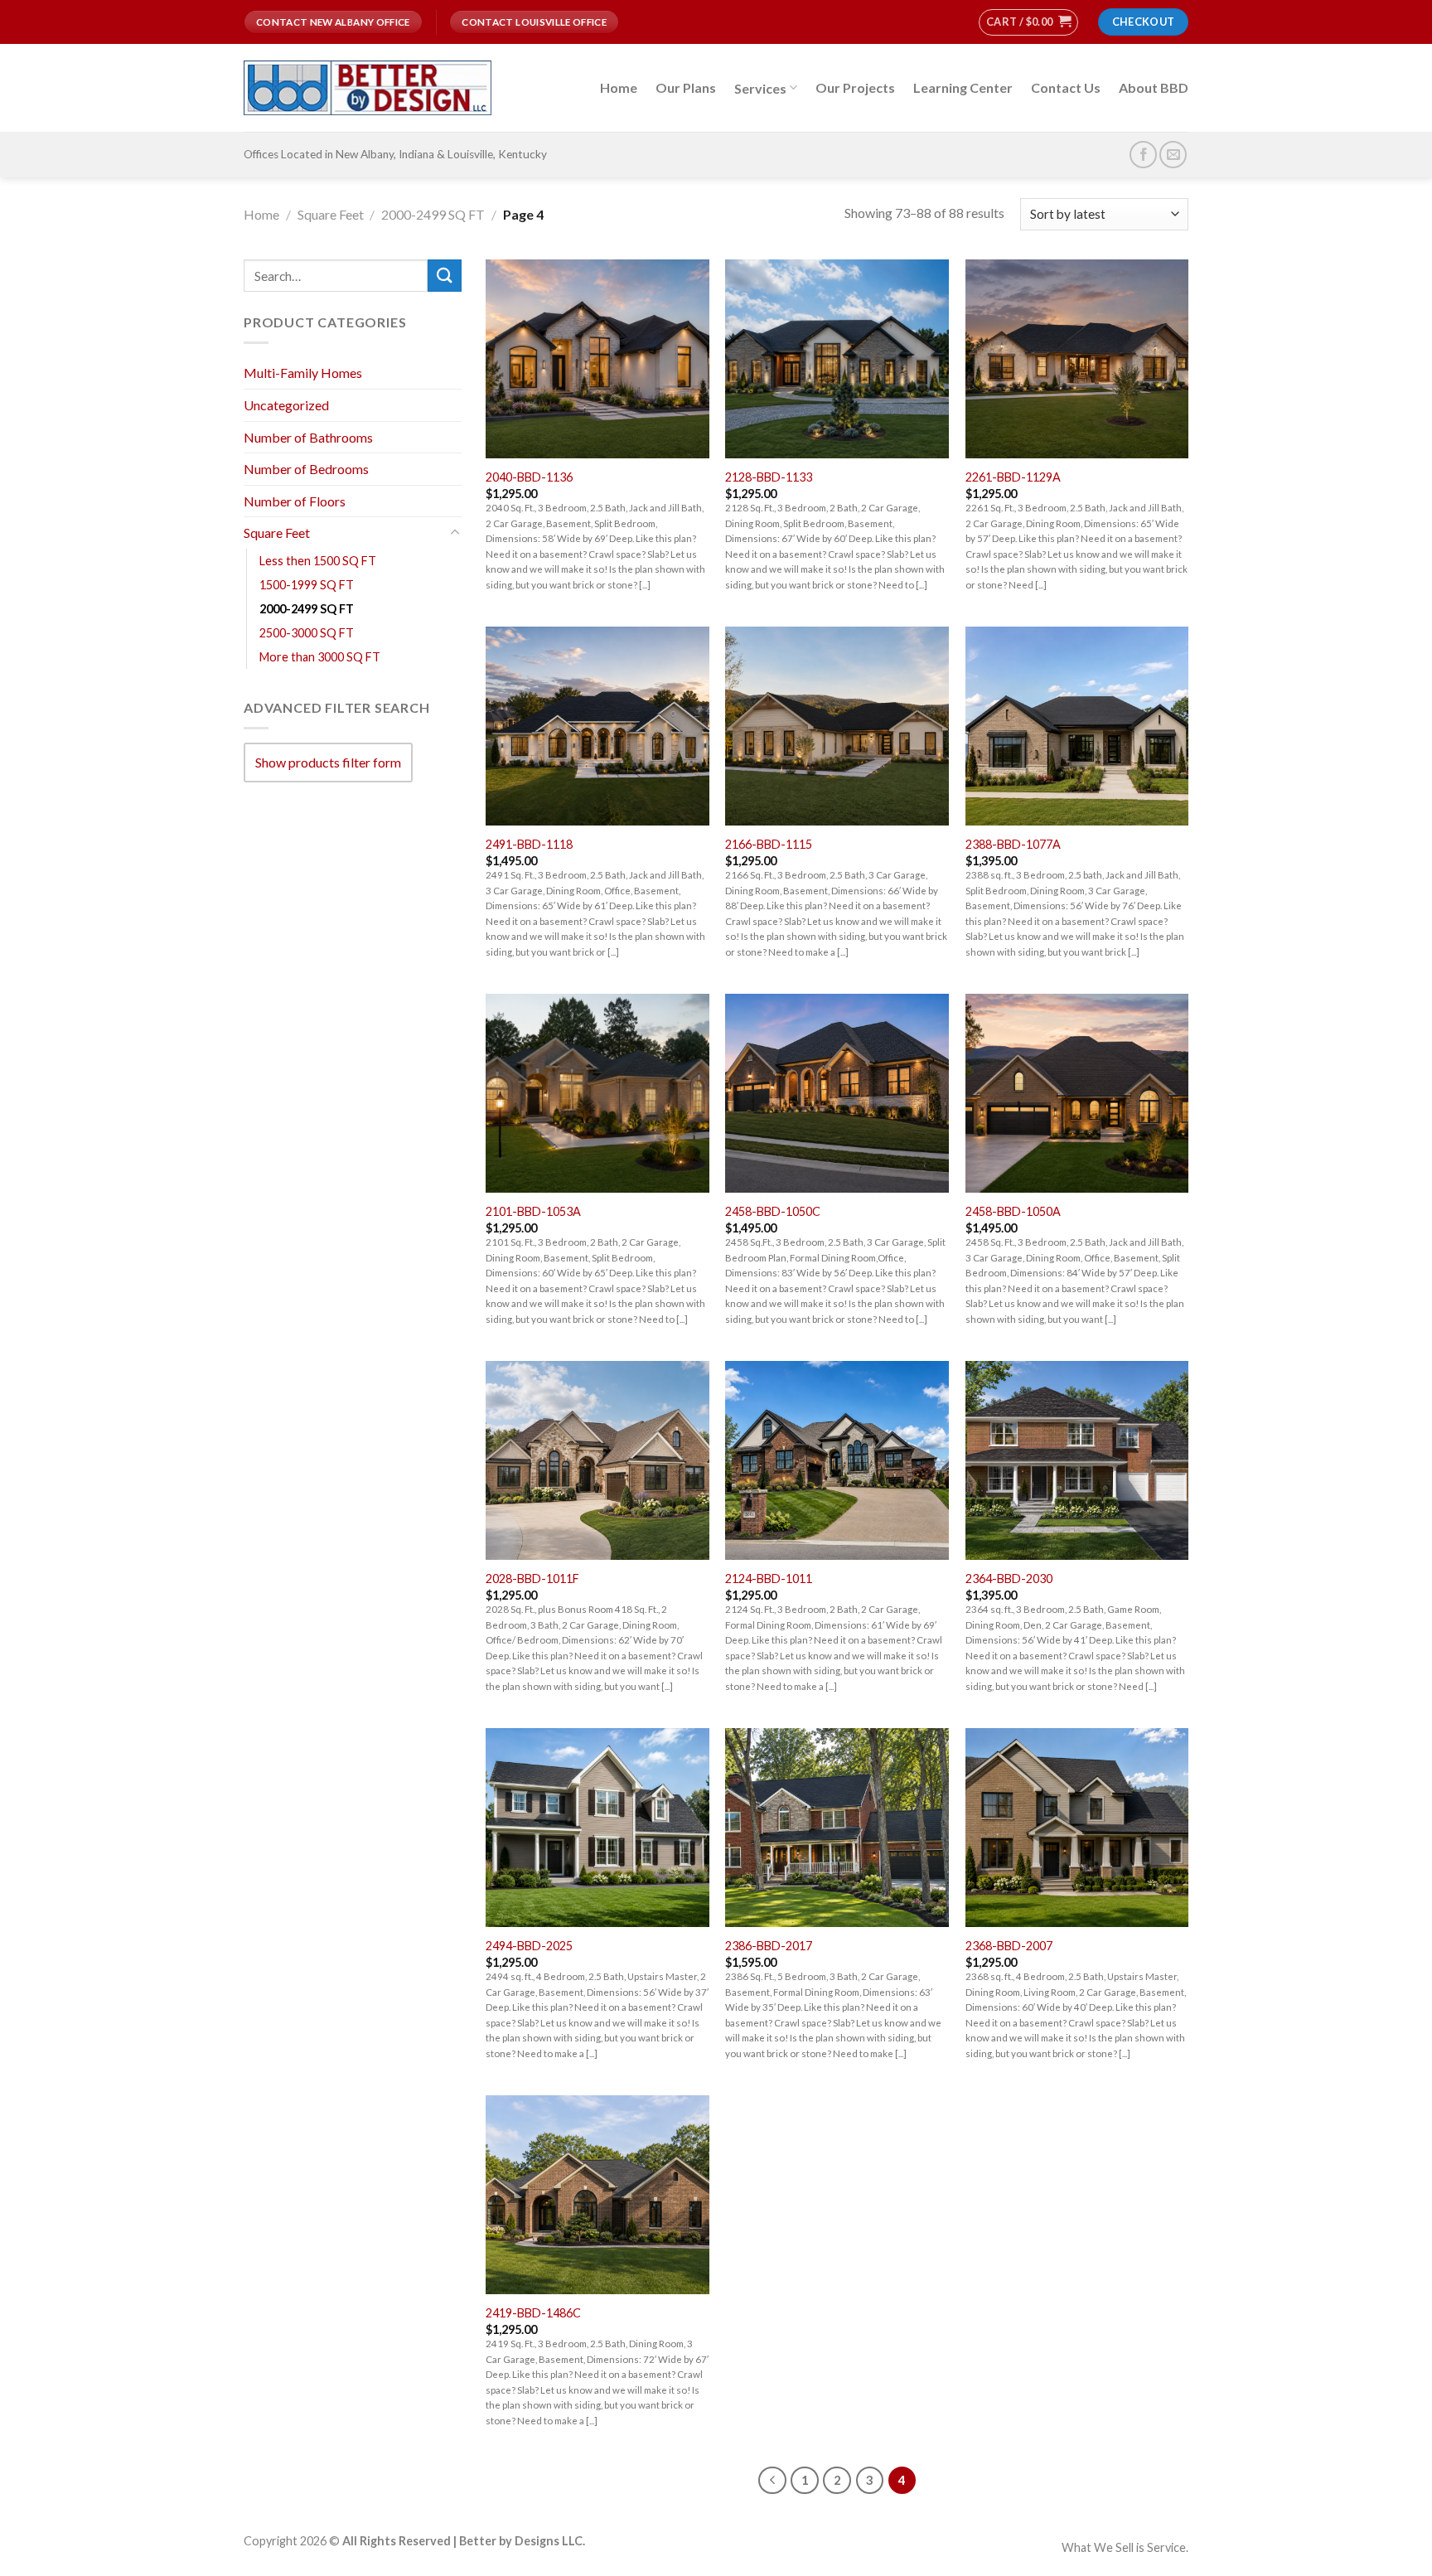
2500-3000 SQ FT (307, 633)
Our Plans (686, 87)
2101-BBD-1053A (533, 1211)
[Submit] (444, 276)
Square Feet (331, 214)
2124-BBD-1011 (769, 1579)
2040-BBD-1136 (529, 477)
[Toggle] (455, 533)
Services (760, 88)
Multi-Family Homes (303, 373)
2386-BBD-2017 (769, 1946)
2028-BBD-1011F (532, 1579)
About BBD (1154, 87)
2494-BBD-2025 (529, 1946)
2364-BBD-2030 (1009, 1579)
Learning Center (963, 87)
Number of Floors (295, 501)
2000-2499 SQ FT (433, 214)
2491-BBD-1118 (529, 844)
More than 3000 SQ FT (320, 657)
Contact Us (1066, 87)
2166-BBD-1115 (769, 844)
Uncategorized (286, 405)
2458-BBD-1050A (1013, 1211)
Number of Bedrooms (306, 469)
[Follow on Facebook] (1143, 155)
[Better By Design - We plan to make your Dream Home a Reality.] (368, 88)
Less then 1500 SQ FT (318, 561)
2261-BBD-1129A (1013, 477)
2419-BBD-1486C (533, 2313)
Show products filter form (328, 762)
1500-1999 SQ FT (307, 585)
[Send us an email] (1173, 155)
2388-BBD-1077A (1013, 844)
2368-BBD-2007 (1009, 1946)
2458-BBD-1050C (773, 1211)
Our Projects (855, 87)
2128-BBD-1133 (769, 477)
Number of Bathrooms (308, 436)
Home (619, 87)
